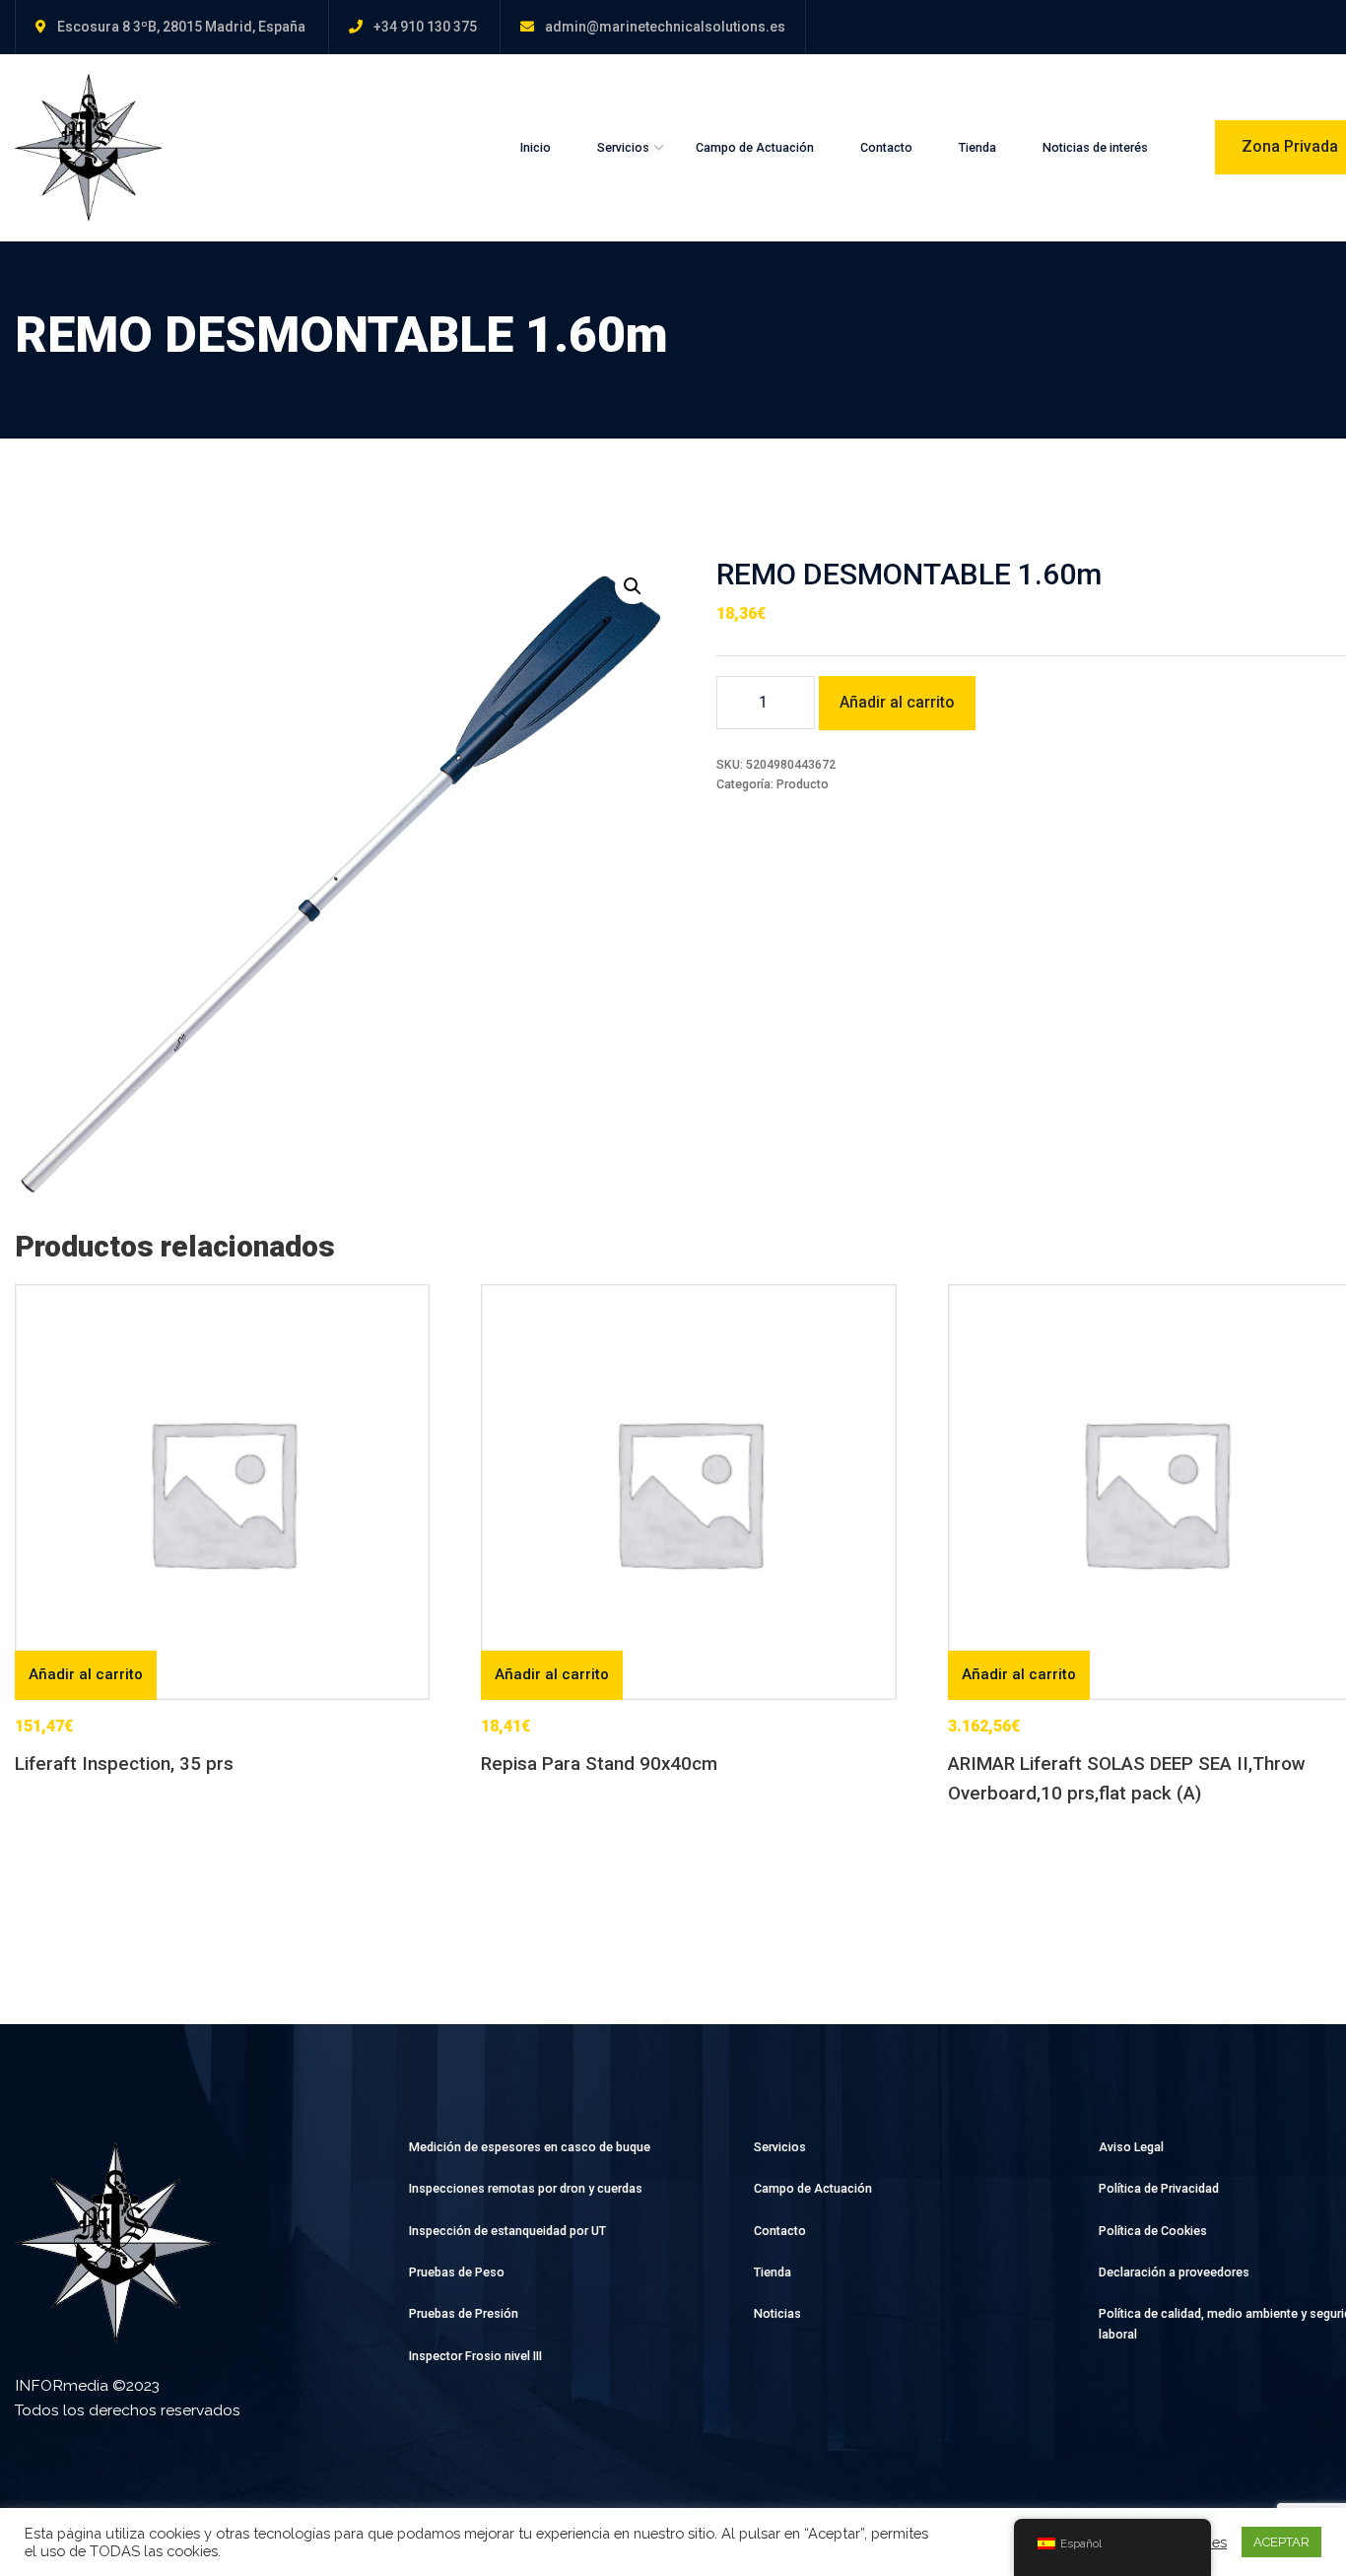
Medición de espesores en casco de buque (530, 2147)
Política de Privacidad (1159, 2188)
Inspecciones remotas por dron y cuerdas (526, 2188)
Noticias (777, 2313)
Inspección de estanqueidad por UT (507, 2231)
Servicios (623, 147)
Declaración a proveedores (1174, 2272)
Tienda (977, 147)
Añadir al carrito (897, 702)
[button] (633, 586)
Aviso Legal (1131, 2147)
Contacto (886, 147)
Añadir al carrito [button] (86, 1674)
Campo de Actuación (755, 147)
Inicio (536, 147)
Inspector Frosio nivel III (475, 2356)
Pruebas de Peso (457, 2272)
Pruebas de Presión (464, 2313)
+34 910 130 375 (425, 27)
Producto (803, 784)
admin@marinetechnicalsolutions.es (665, 27)
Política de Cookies (1153, 2231)
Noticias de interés (1095, 147)
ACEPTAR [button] (1281, 2542)
